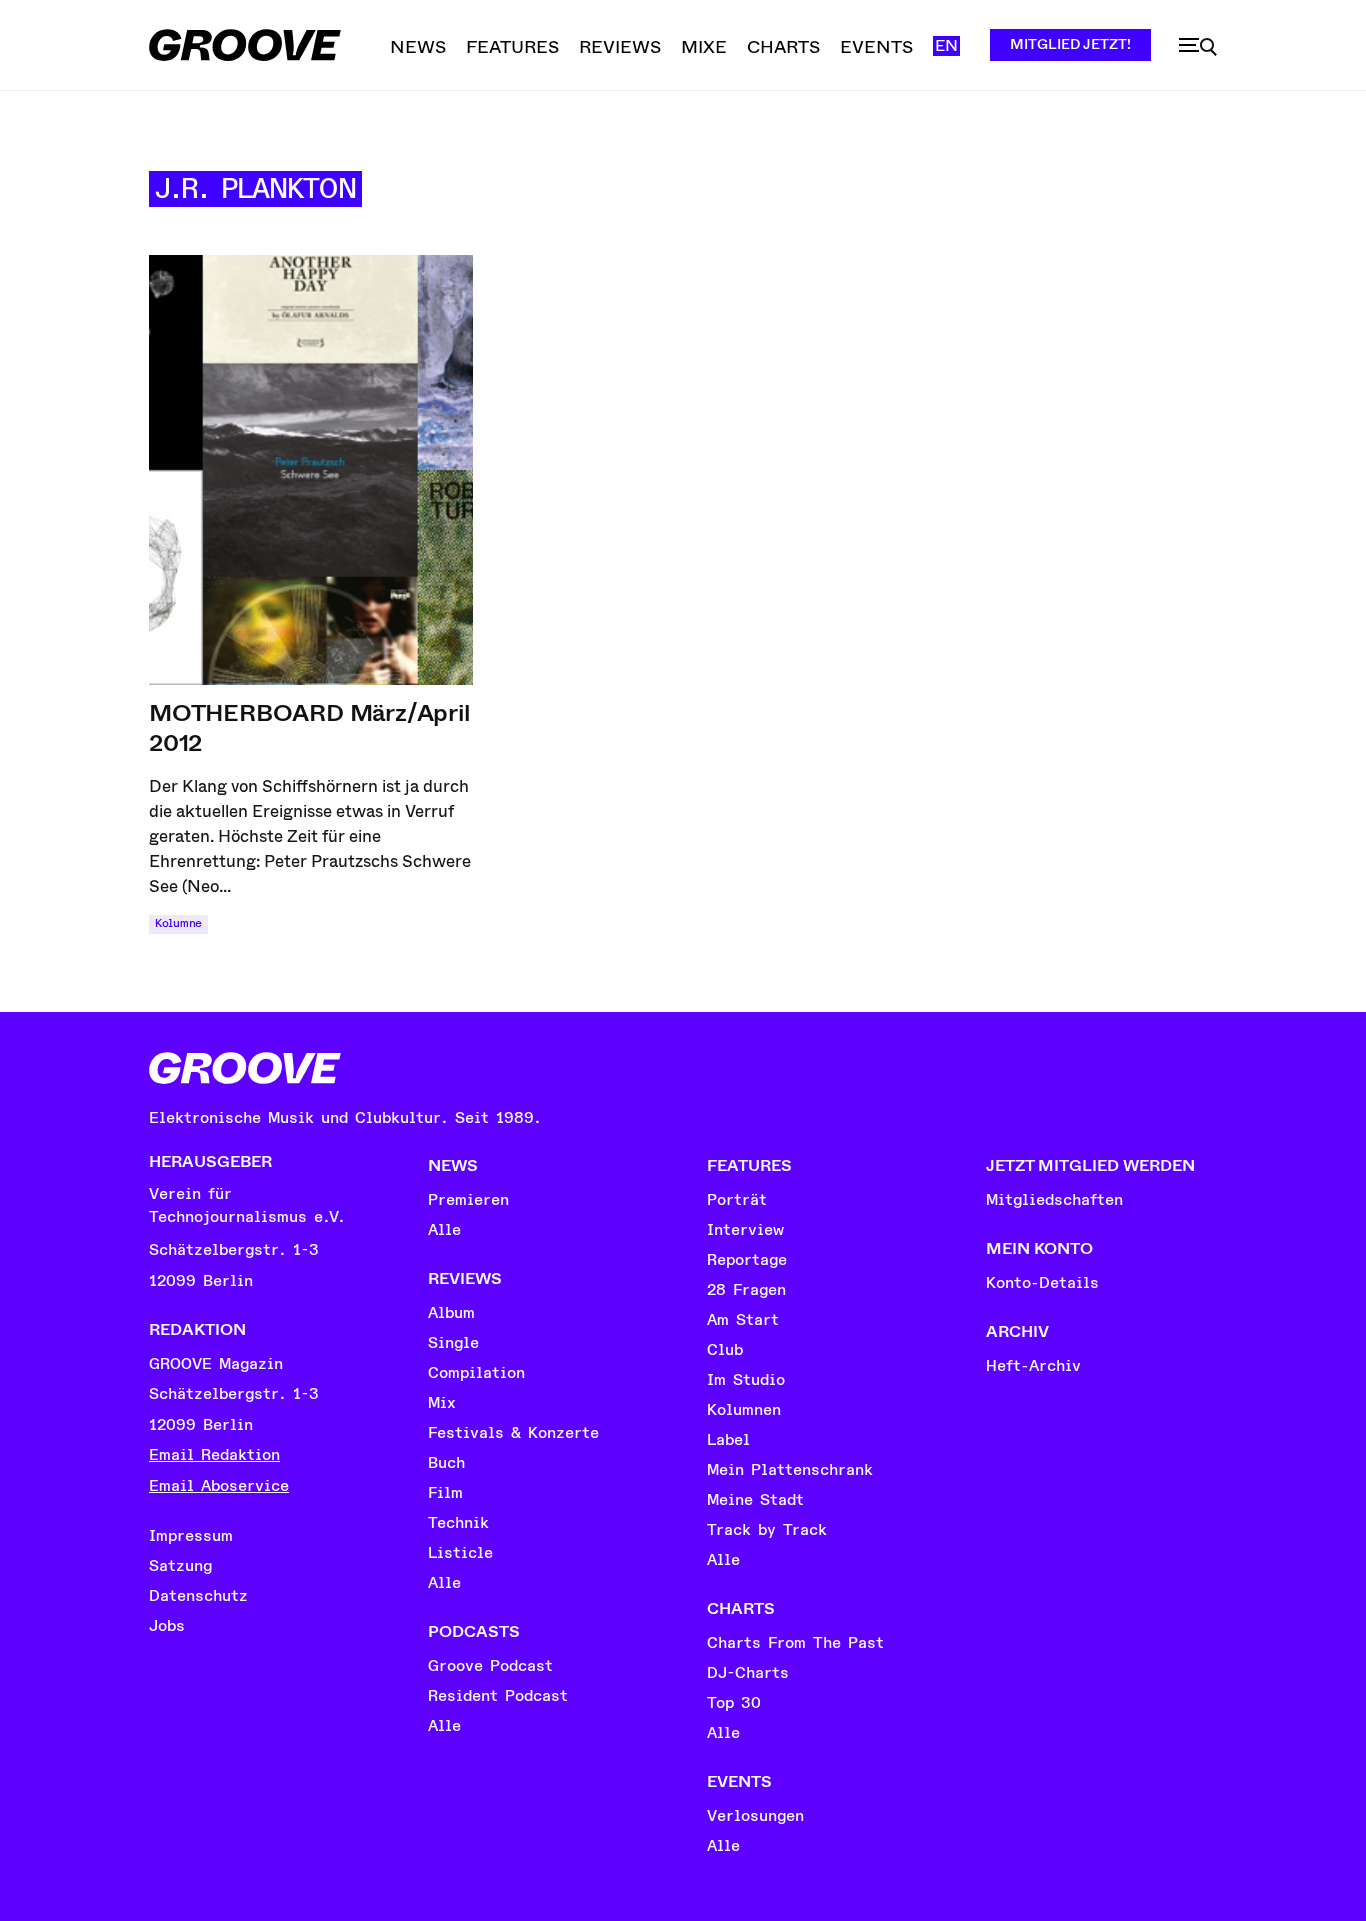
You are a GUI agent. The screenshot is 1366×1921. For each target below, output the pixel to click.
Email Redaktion (214, 1455)
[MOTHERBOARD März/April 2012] (311, 470)
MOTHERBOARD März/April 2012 (309, 728)
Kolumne (178, 923)
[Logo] (245, 45)
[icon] (1198, 47)
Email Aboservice (219, 1486)
